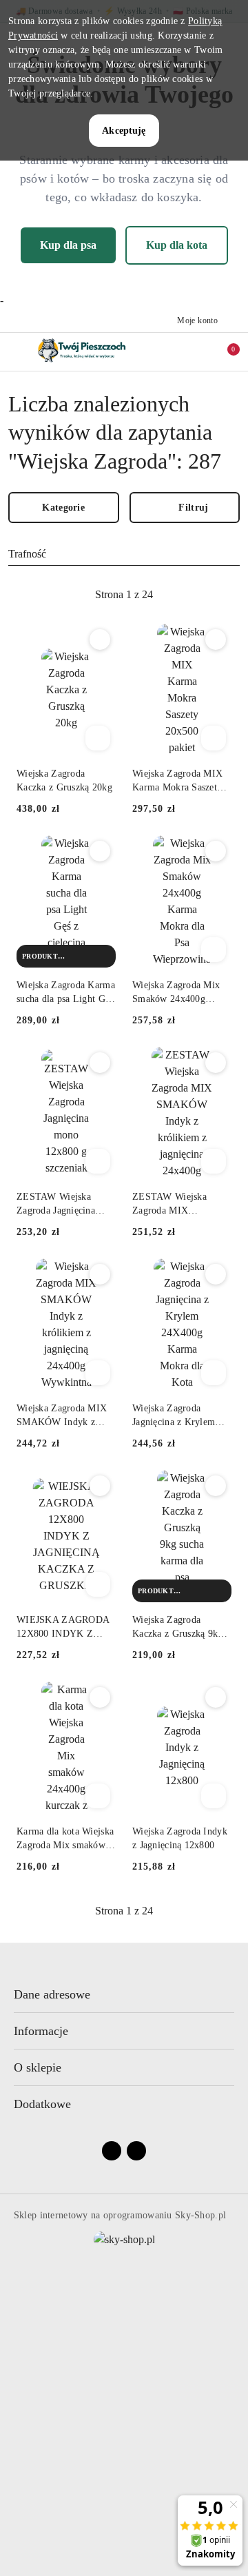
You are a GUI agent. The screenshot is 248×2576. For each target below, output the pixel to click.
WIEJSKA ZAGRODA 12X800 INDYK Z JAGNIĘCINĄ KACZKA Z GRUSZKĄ (63, 1628)
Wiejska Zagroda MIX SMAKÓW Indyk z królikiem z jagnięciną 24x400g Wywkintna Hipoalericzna (62, 1416)
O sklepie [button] (38, 2067)
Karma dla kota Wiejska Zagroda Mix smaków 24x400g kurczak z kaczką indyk (65, 1839)
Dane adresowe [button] (52, 1994)
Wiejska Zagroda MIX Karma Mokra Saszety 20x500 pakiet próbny (177, 781)
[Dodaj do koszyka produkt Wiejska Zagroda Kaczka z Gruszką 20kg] (98, 738)
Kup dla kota (177, 245)
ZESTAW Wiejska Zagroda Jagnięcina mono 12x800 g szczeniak (56, 1205)
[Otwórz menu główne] (16, 351)
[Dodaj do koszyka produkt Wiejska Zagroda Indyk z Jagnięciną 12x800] (214, 1796)
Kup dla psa (68, 245)
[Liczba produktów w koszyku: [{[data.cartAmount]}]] (224, 351)
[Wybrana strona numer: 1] (124, 595)
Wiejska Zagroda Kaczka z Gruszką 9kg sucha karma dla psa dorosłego (178, 1628)
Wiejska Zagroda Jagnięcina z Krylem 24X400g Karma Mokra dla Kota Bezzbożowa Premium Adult (180, 1416)
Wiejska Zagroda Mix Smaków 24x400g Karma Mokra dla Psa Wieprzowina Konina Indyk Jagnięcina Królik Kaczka (181, 993)
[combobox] (124, 554)
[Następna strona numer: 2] (199, 595)
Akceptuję (124, 131)
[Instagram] (136, 2151)
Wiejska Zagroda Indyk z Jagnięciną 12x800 (180, 1838)
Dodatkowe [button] (42, 2104)
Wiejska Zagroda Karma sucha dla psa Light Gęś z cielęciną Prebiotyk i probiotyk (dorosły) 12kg (66, 993)
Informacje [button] (41, 2031)
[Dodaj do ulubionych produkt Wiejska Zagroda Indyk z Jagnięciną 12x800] (216, 1697)
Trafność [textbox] (27, 554)
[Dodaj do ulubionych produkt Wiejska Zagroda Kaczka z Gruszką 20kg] (100, 640)
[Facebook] (112, 2151)
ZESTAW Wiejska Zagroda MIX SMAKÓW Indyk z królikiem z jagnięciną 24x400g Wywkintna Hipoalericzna (178, 1205)
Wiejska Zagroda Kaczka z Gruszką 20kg (64, 780)
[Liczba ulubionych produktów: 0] (202, 351)
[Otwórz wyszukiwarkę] (180, 351)
